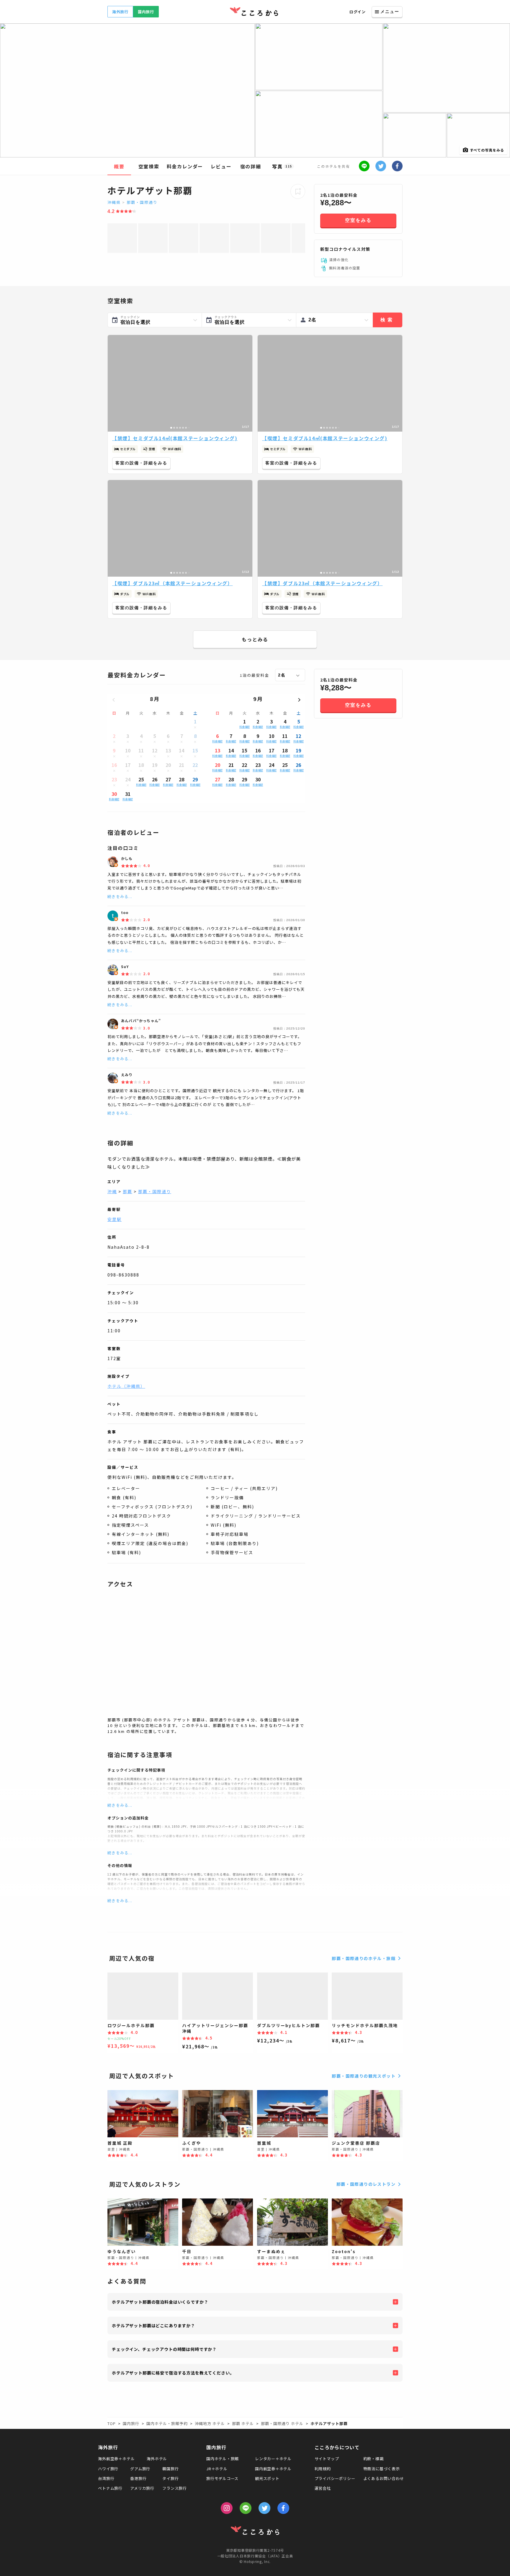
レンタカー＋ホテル (273, 2459)
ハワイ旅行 (108, 2469)
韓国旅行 (170, 2469)
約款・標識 (373, 2459)
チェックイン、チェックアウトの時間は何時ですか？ (164, 2349)
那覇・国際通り (142, 202)
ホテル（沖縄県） (126, 1386)
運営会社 (323, 2488)
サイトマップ (327, 2459)
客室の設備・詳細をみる (141, 463)
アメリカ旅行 (142, 2488)
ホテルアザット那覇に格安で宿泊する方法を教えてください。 (173, 2373)
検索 (388, 320)
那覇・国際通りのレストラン (366, 2184)
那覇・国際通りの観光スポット (364, 2076)
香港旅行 (138, 2478)
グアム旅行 (140, 2469)
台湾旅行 (106, 2478)
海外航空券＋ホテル (116, 2459)
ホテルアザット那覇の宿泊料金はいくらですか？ (160, 2302)
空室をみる (358, 220)
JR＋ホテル (217, 2469)
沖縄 (112, 1191)
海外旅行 (120, 12)
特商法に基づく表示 (382, 2469)
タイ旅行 (170, 2478)
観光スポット (267, 2478)
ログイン (358, 12)
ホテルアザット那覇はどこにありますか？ (153, 2325)
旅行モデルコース (222, 2478)
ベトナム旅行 (110, 2488)
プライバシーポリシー (335, 2478)
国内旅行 (146, 12)
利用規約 (323, 2469)
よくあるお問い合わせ (384, 2478)
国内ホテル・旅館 (223, 2459)
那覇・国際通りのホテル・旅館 (364, 1958)
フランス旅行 (175, 2488)
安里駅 (115, 1219)
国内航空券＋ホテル (273, 2469)
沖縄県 (114, 202)
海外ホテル (157, 2459)
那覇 (127, 1191)
